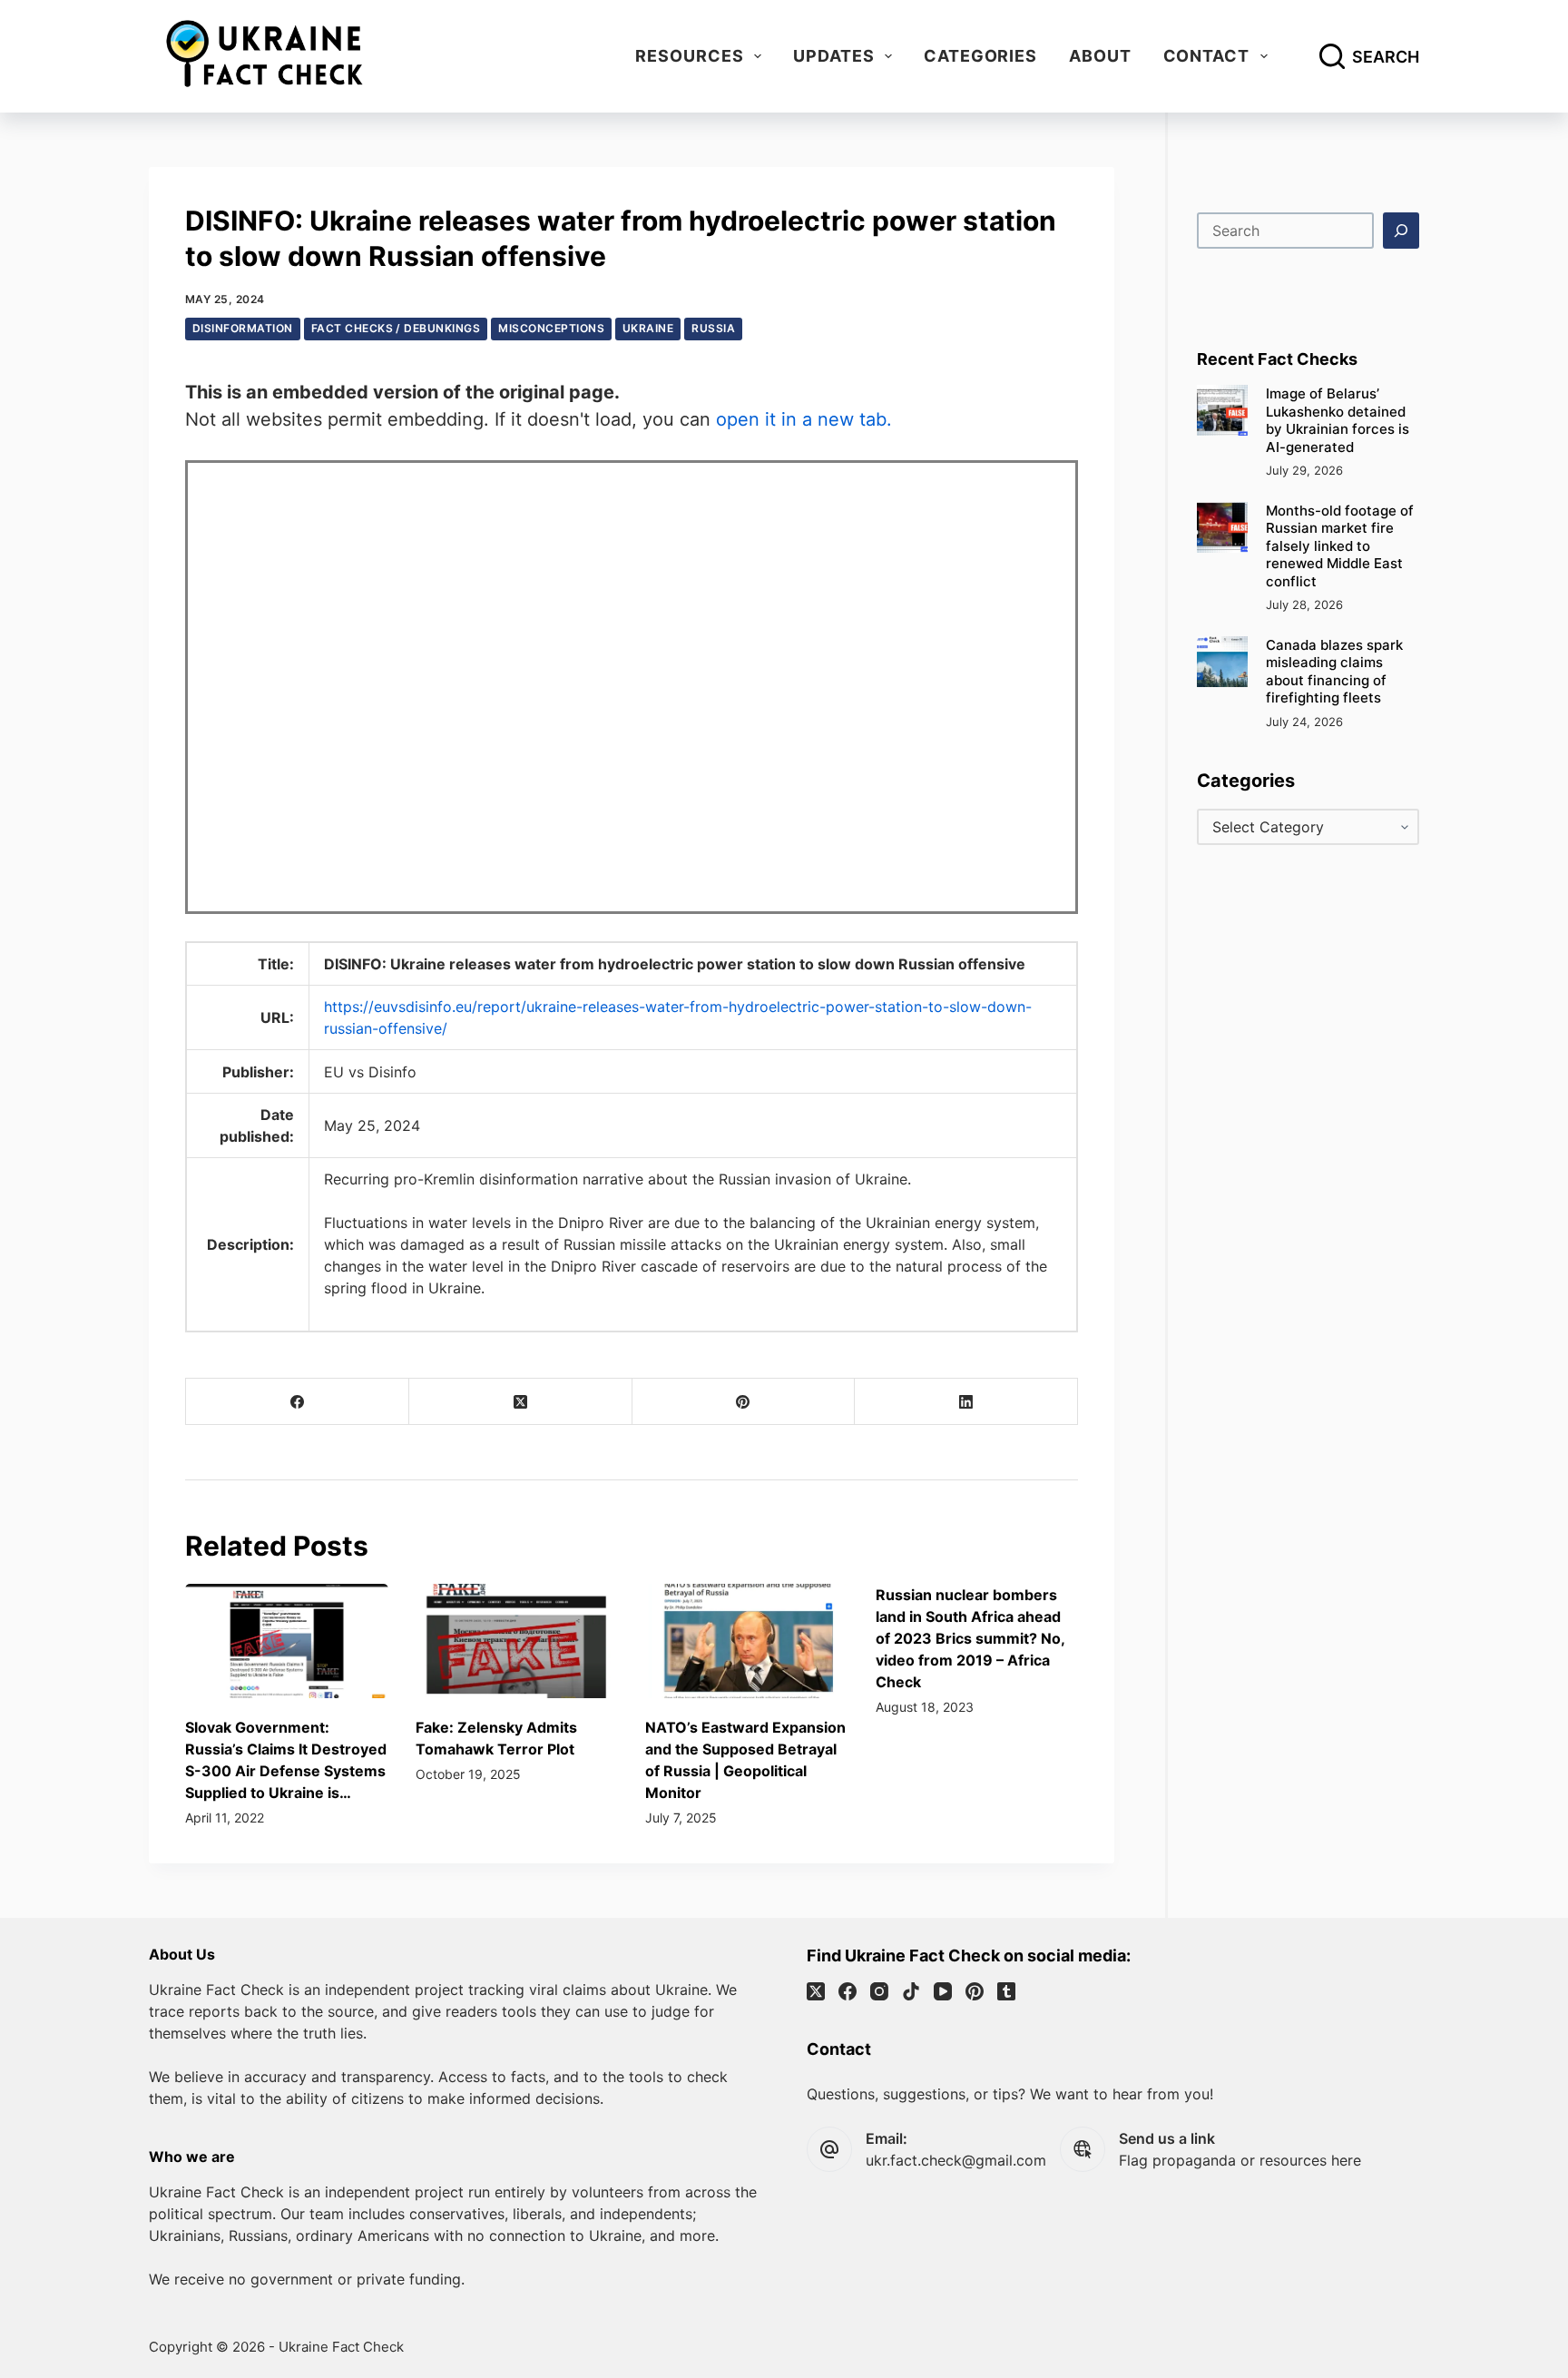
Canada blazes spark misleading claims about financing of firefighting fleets (1334, 672)
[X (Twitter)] (521, 1402)
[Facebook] (298, 1402)
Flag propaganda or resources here (1240, 2160)
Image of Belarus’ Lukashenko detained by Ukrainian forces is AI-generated (1338, 420)
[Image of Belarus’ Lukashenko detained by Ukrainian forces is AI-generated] (1222, 410)
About (1100, 56)
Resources (689, 56)
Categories (980, 56)
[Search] (1401, 231)
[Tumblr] (1006, 1991)
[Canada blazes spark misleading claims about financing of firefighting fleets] (1222, 662)
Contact (1206, 56)
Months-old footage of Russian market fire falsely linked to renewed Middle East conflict (1340, 546)
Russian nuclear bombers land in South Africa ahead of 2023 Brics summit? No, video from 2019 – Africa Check (970, 1638)
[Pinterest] (744, 1402)
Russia (713, 328)
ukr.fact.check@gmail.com (956, 2160)
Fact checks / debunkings (396, 328)
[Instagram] (879, 1991)
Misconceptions (551, 328)
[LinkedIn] (966, 1402)
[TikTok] (911, 1991)
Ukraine (648, 328)
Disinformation (243, 328)
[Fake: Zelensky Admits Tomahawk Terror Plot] (517, 1641)
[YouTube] (943, 1991)
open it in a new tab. (804, 419)
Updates (833, 56)
